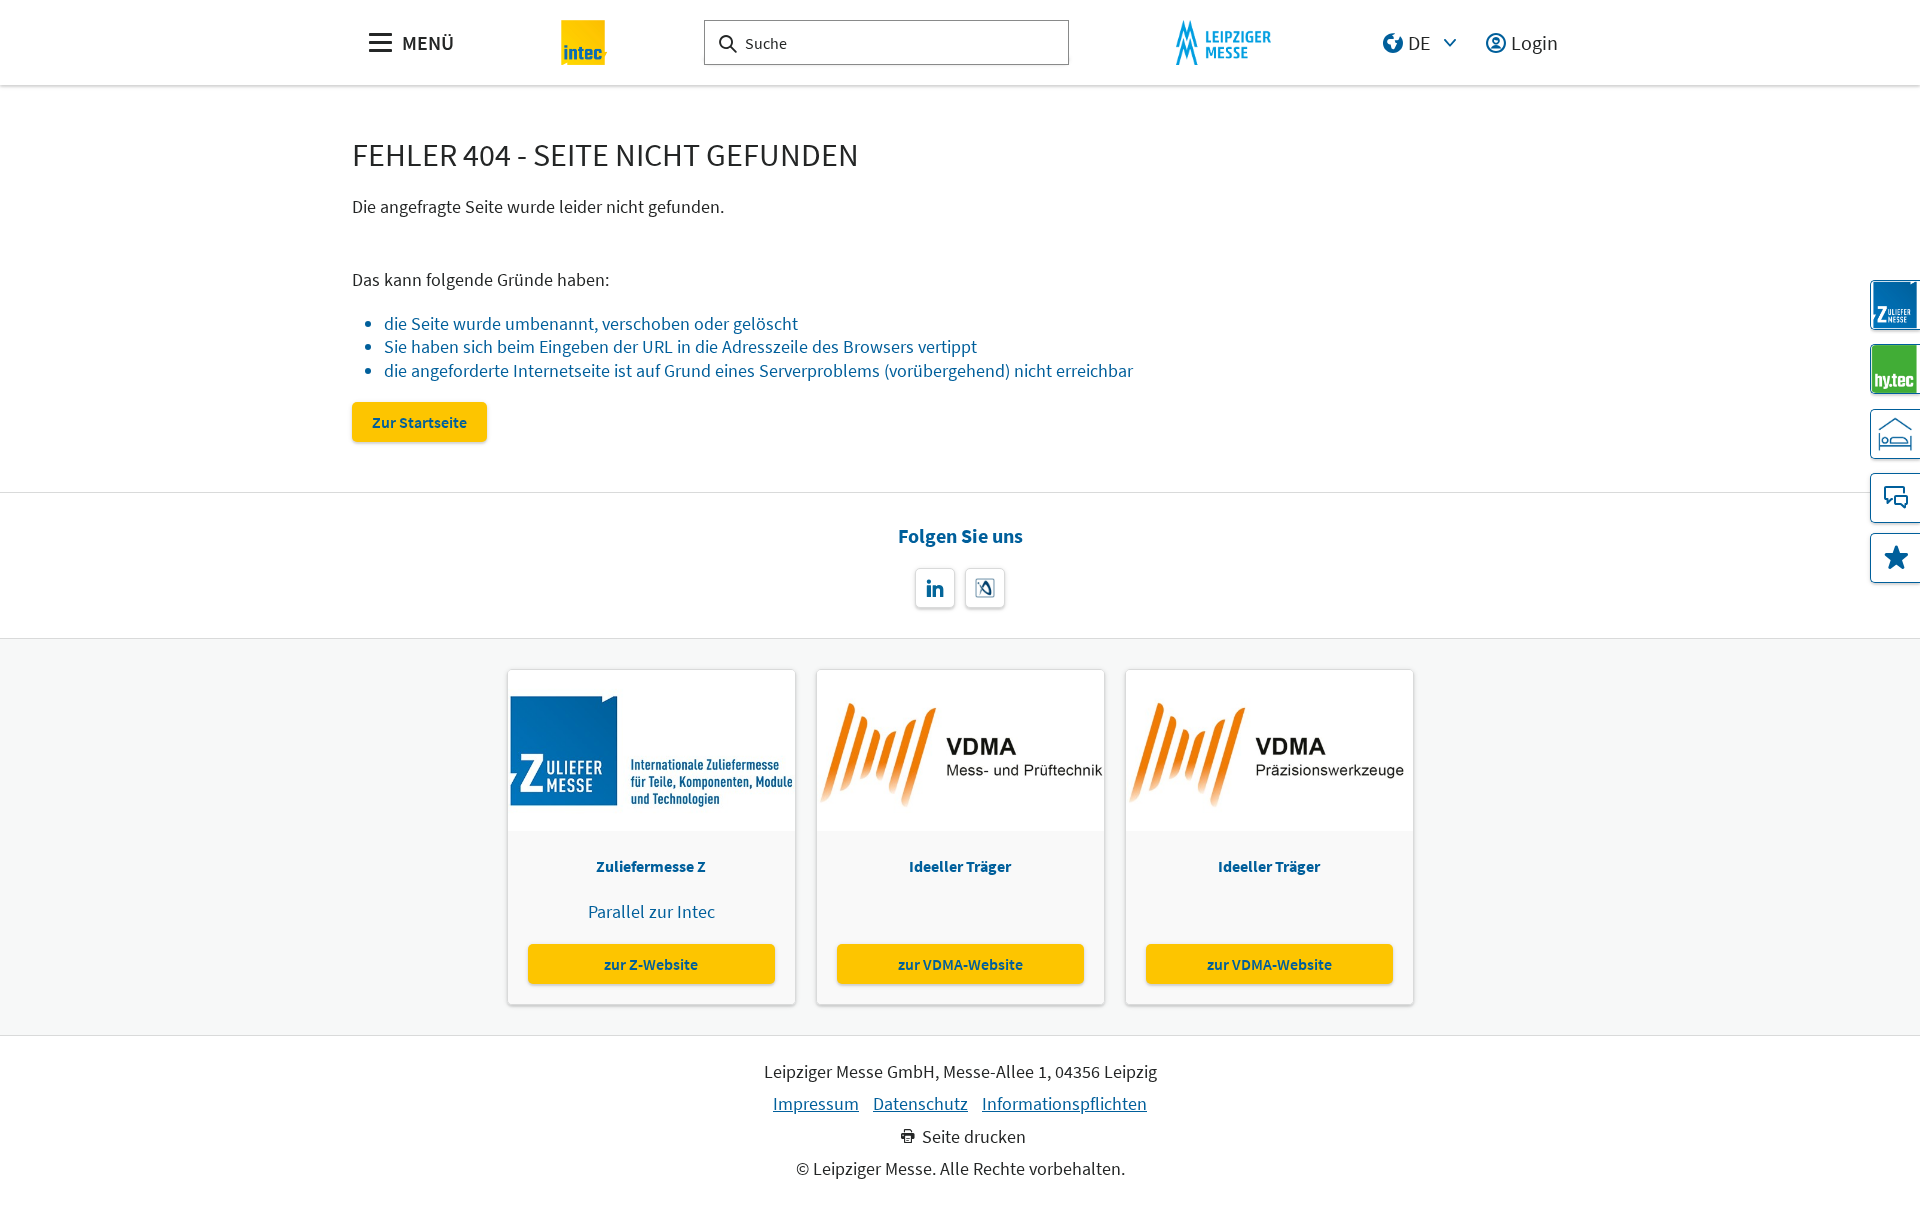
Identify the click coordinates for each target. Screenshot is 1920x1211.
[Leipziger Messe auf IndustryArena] (985, 588)
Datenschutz (920, 1104)
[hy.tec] (1895, 369)
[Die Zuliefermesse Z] (1895, 305)
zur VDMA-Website (960, 964)
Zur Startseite (419, 422)
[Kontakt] (1895, 498)
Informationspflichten (1064, 1104)
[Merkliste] (1895, 558)
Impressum (816, 1104)
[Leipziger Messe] (1223, 42)
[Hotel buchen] (1895, 434)
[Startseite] (584, 42)
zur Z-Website (651, 964)
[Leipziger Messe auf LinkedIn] (935, 588)
